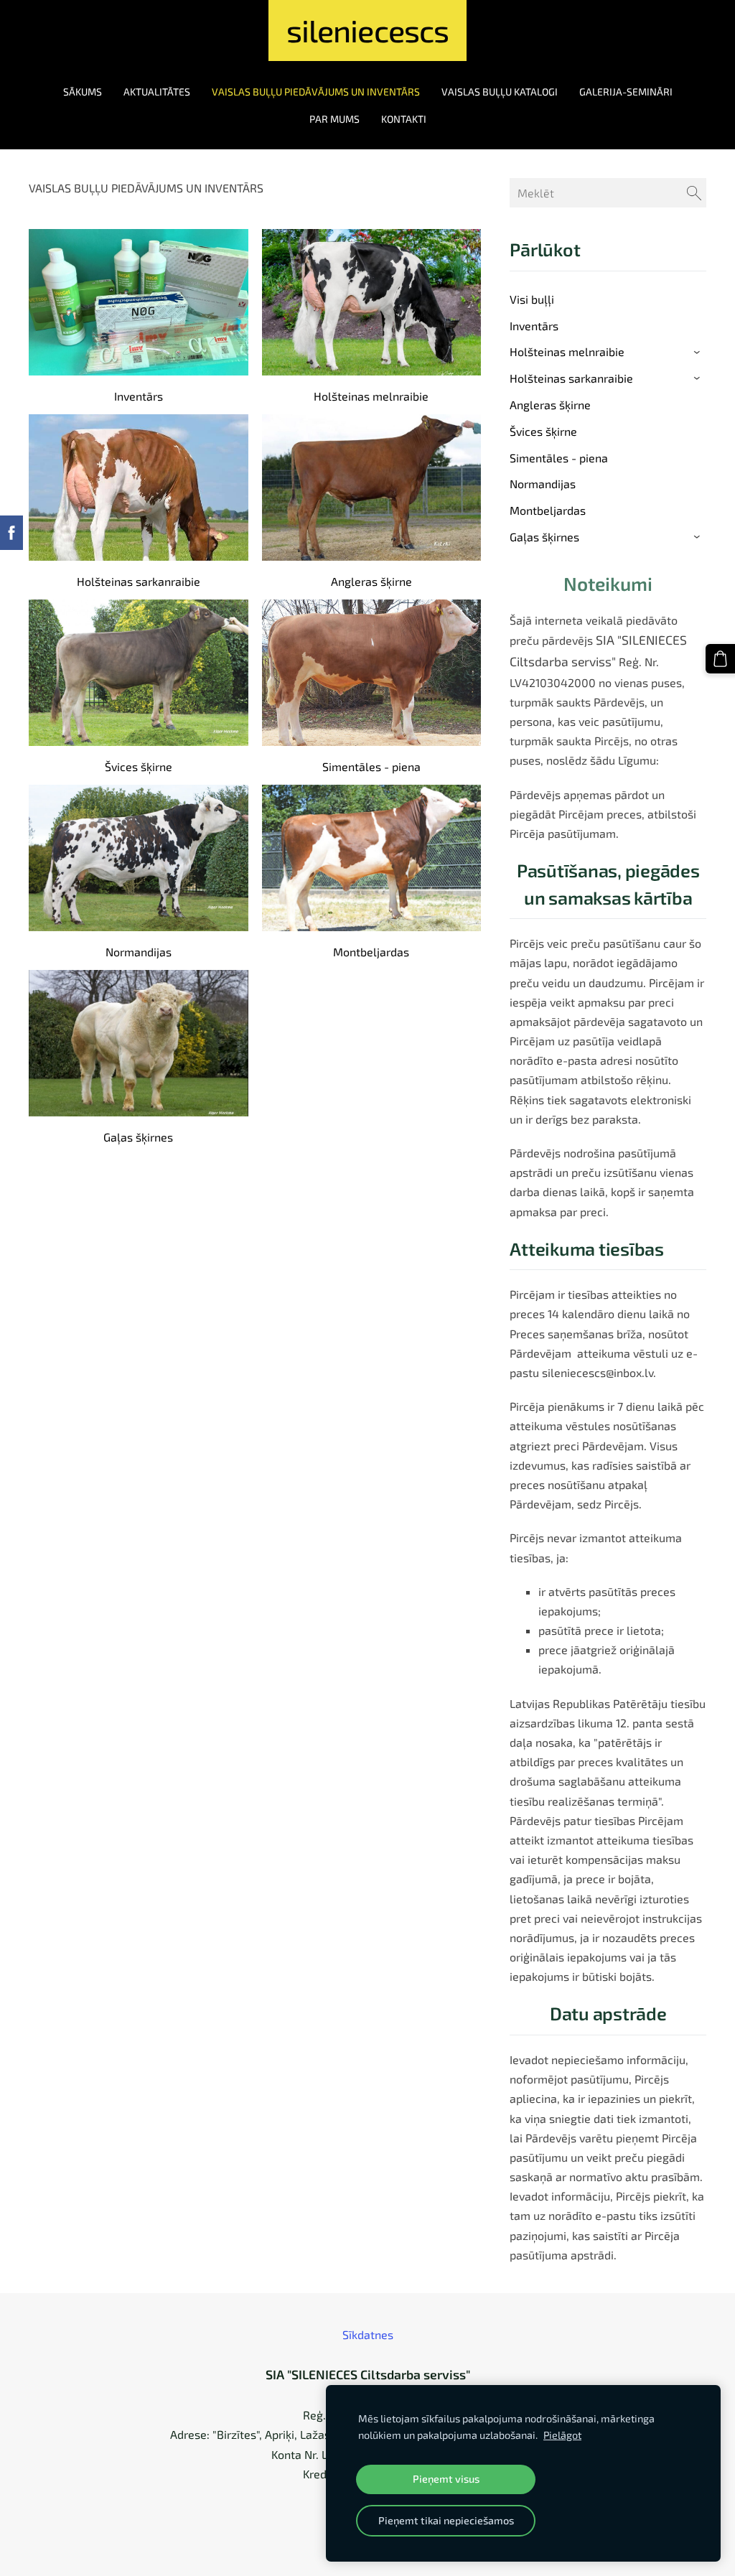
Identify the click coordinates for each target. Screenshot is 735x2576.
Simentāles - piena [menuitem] (559, 458)
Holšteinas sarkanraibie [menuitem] (571, 378)
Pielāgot (562, 2435)
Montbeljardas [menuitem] (548, 510)
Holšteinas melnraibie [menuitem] (567, 351)
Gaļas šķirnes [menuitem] (544, 537)
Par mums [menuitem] (334, 119)
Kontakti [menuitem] (404, 119)
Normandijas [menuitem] (543, 484)
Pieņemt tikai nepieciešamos (446, 2520)
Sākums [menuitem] (83, 92)
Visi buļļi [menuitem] (532, 299)
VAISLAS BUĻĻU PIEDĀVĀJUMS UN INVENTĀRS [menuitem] (316, 92)
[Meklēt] (694, 193)
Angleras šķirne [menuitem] (550, 405)
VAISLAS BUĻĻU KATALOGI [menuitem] (500, 92)
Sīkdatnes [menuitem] (368, 2334)
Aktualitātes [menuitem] (157, 92)
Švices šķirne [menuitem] (543, 431)
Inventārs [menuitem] (534, 326)
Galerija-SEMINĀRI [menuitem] (626, 92)
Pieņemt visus (446, 2479)
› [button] (699, 353)
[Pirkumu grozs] (720, 659)
